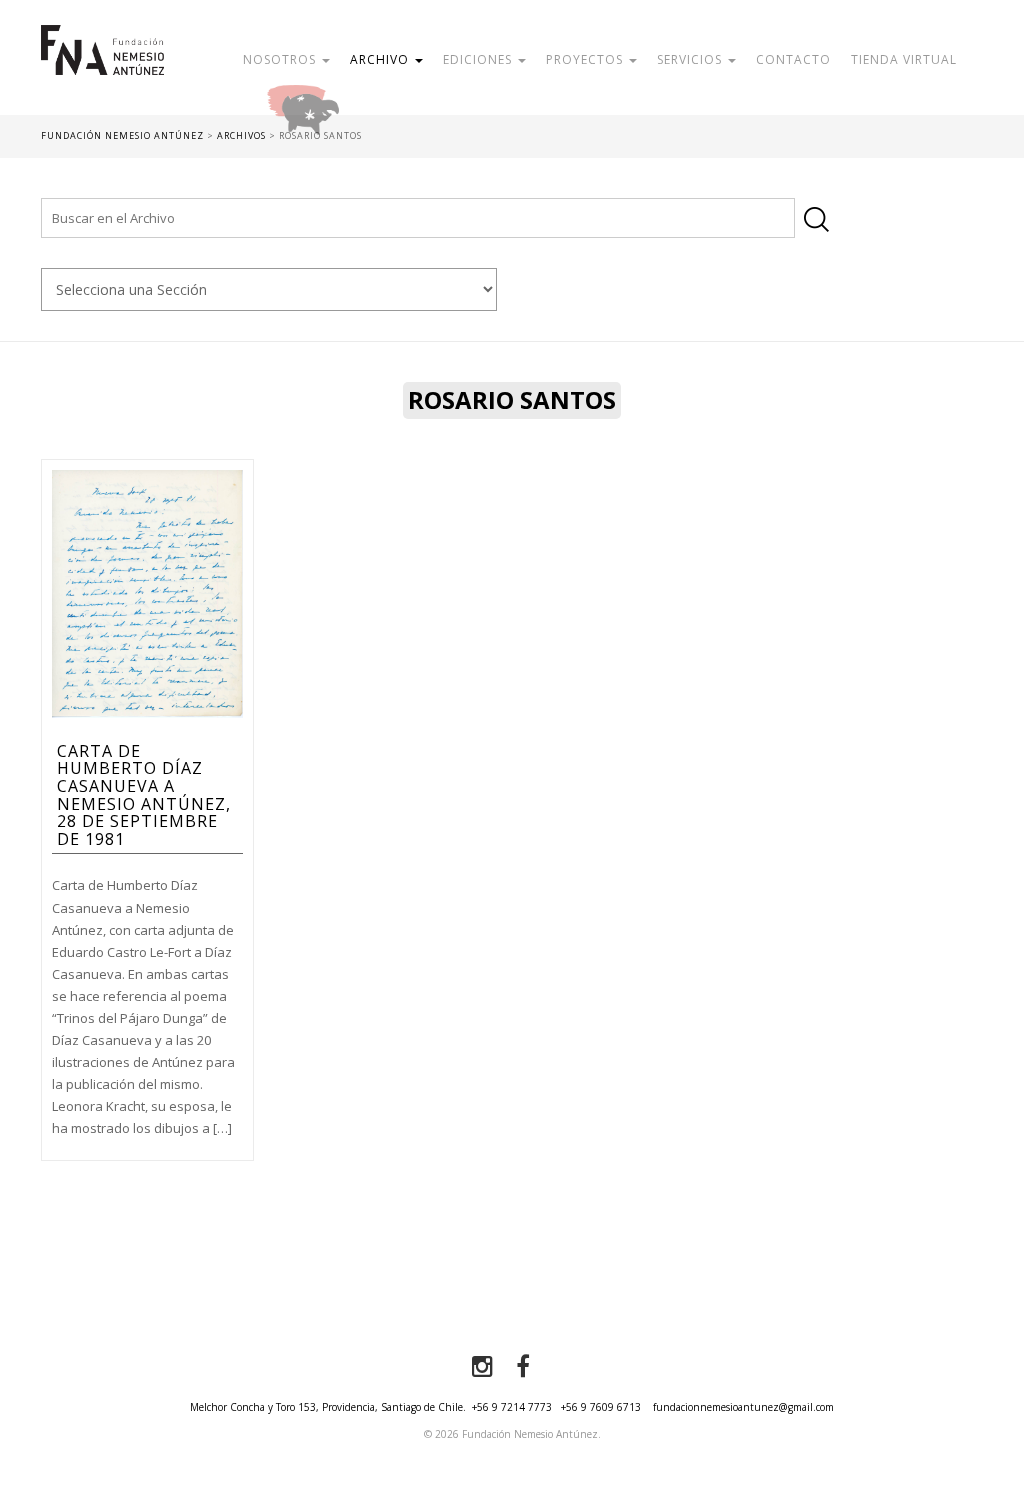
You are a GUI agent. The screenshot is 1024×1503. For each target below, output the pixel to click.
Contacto (793, 59)
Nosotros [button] (281, 59)
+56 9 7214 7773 (512, 1407)
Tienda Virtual (904, 59)
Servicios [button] (691, 59)
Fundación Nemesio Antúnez (103, 70)
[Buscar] (816, 219)
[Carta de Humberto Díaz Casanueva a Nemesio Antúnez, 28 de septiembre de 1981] (147, 592)
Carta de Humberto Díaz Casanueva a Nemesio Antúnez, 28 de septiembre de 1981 (144, 795)
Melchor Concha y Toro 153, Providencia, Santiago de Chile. (328, 1407)
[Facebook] (523, 1367)
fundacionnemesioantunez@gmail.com (743, 1407)
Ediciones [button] (479, 59)
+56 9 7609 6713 (601, 1407)
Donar (368, 104)
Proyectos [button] (586, 59)
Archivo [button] (381, 59)
